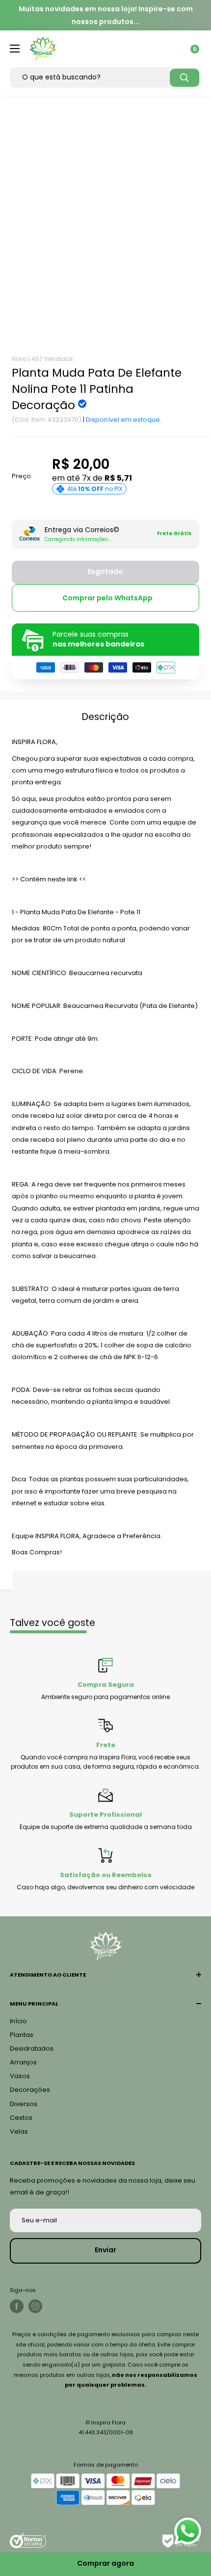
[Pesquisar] (185, 78)
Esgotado (105, 571)
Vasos (20, 2076)
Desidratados (32, 2048)
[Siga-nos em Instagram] (35, 2306)
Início (18, 2021)
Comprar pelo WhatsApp (107, 598)
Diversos (24, 2104)
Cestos (21, 2118)
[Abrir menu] (15, 49)
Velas (19, 2131)
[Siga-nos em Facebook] (17, 2306)
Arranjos (23, 2062)
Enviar (105, 2250)
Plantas (22, 2035)
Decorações (30, 2090)
